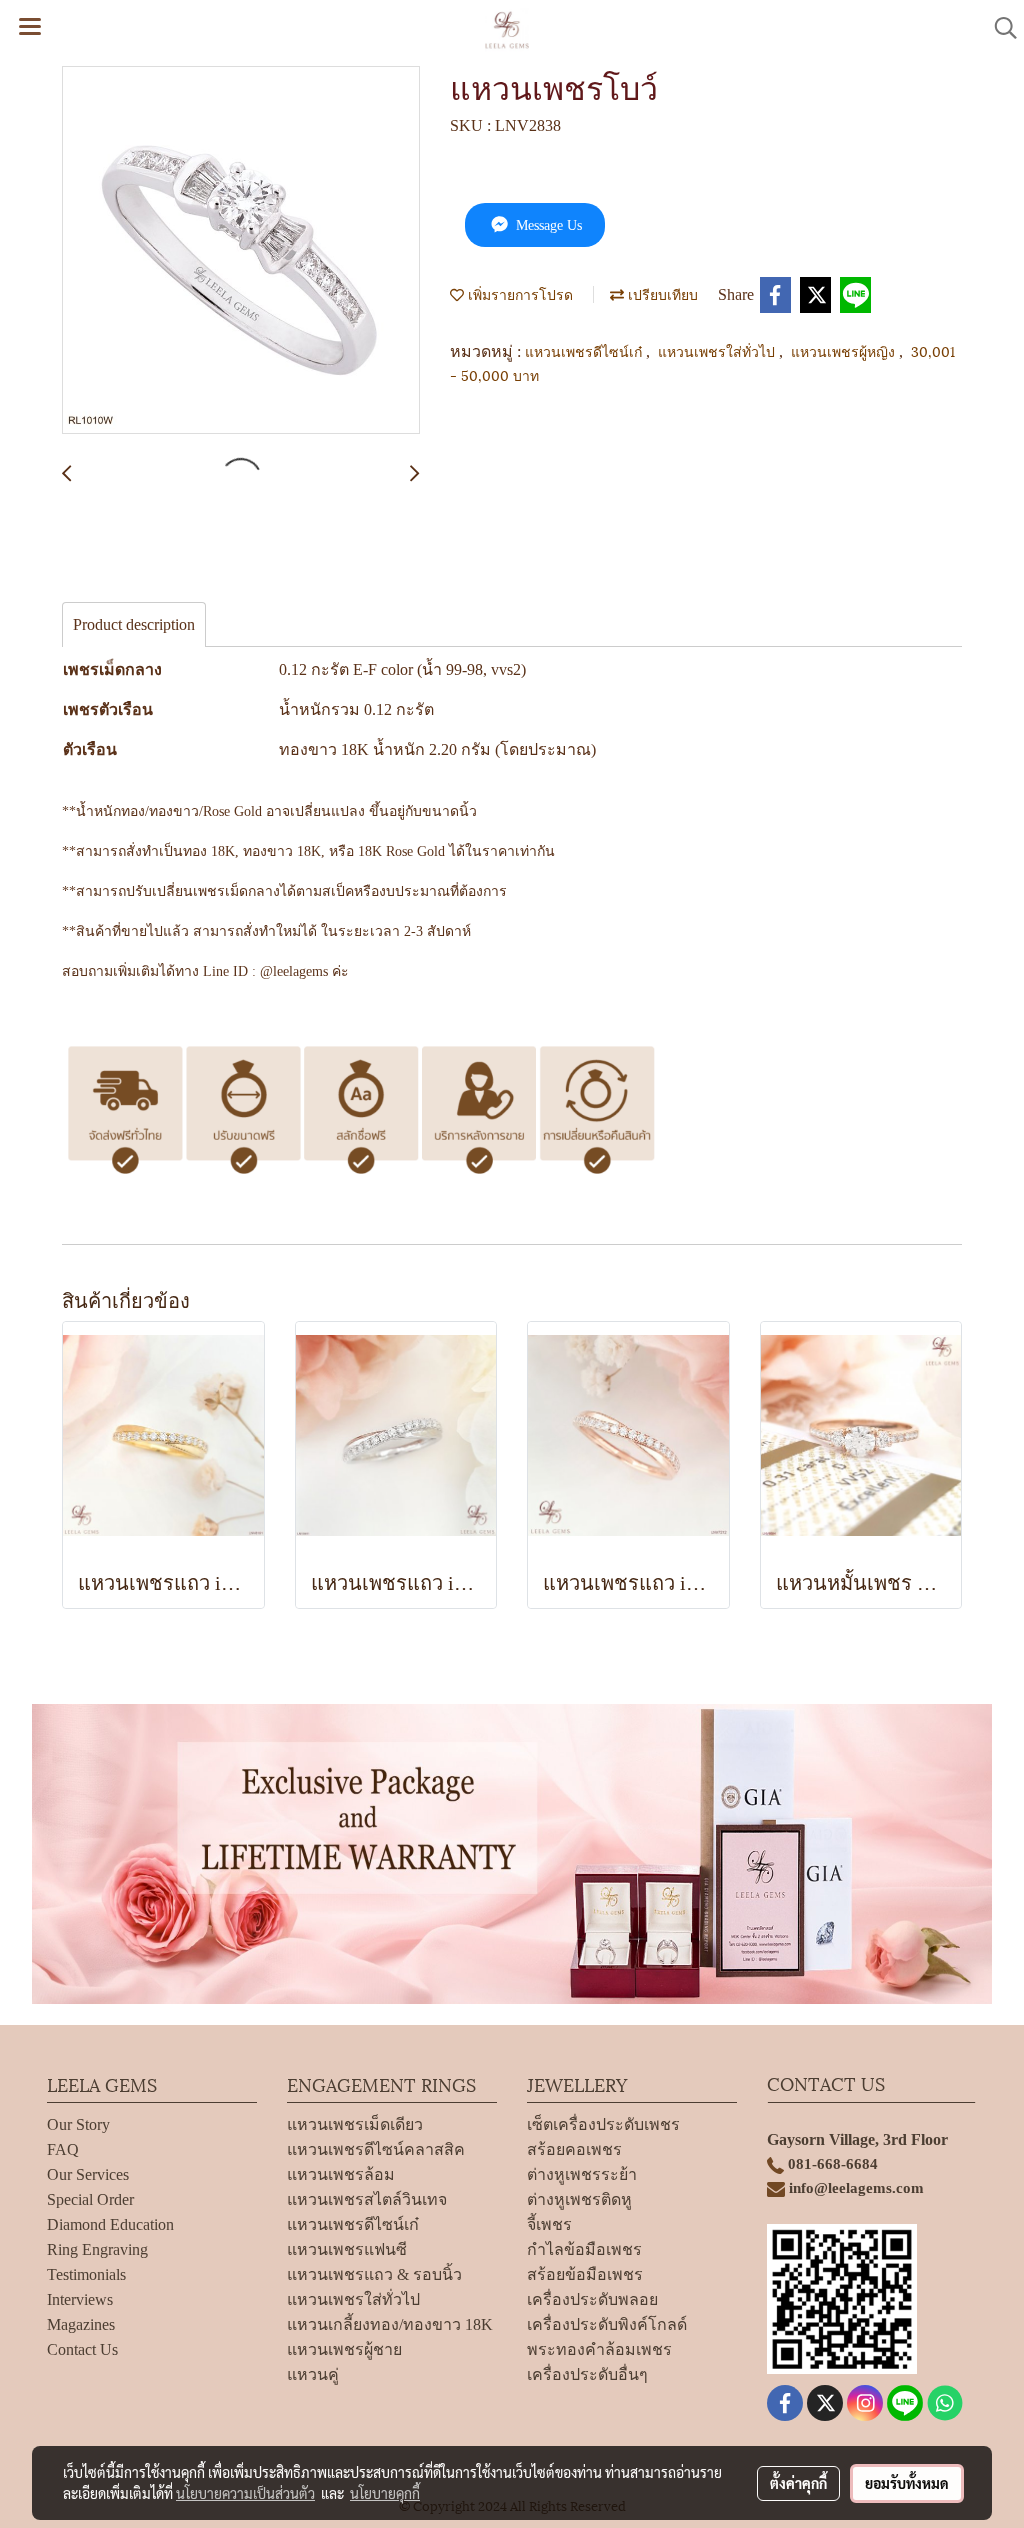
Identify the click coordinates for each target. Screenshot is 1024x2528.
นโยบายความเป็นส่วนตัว (245, 2493)
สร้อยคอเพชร (574, 2149)
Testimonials (86, 2274)
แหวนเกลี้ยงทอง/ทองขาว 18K (390, 2324)
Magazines (81, 2324)
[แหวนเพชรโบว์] (241, 251)
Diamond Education (110, 2224)
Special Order (90, 2199)
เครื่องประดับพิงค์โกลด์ (607, 2324)
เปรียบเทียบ (661, 293)
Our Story (78, 2124)
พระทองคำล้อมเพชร (599, 2349)
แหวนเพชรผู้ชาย (344, 2349)
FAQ (63, 2149)
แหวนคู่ (313, 2374)
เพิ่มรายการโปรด (518, 293)
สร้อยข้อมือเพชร (585, 2274)
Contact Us (82, 2349)
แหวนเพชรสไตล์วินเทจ (367, 2199)
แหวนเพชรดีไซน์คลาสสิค (376, 2149)
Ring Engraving (97, 2249)
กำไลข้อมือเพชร (584, 2249)
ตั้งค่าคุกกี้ (798, 2483)
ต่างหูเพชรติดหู (579, 2199)
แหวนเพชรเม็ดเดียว (355, 2124)
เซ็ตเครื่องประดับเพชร (603, 2124)
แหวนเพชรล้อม (341, 2174)
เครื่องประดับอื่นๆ (587, 2374)
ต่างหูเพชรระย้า (582, 2174)
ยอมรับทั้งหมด (907, 2483)
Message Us (547, 225)
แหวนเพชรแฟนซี (347, 2249)
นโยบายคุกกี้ (385, 2493)
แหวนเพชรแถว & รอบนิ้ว (374, 2274)
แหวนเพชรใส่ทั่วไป (718, 350)
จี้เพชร (549, 2224)
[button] (999, 28)
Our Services (88, 2174)
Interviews (80, 2299)
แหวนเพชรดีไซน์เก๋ (585, 350)
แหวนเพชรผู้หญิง (845, 350)
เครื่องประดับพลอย (592, 2299)
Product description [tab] (134, 624)
